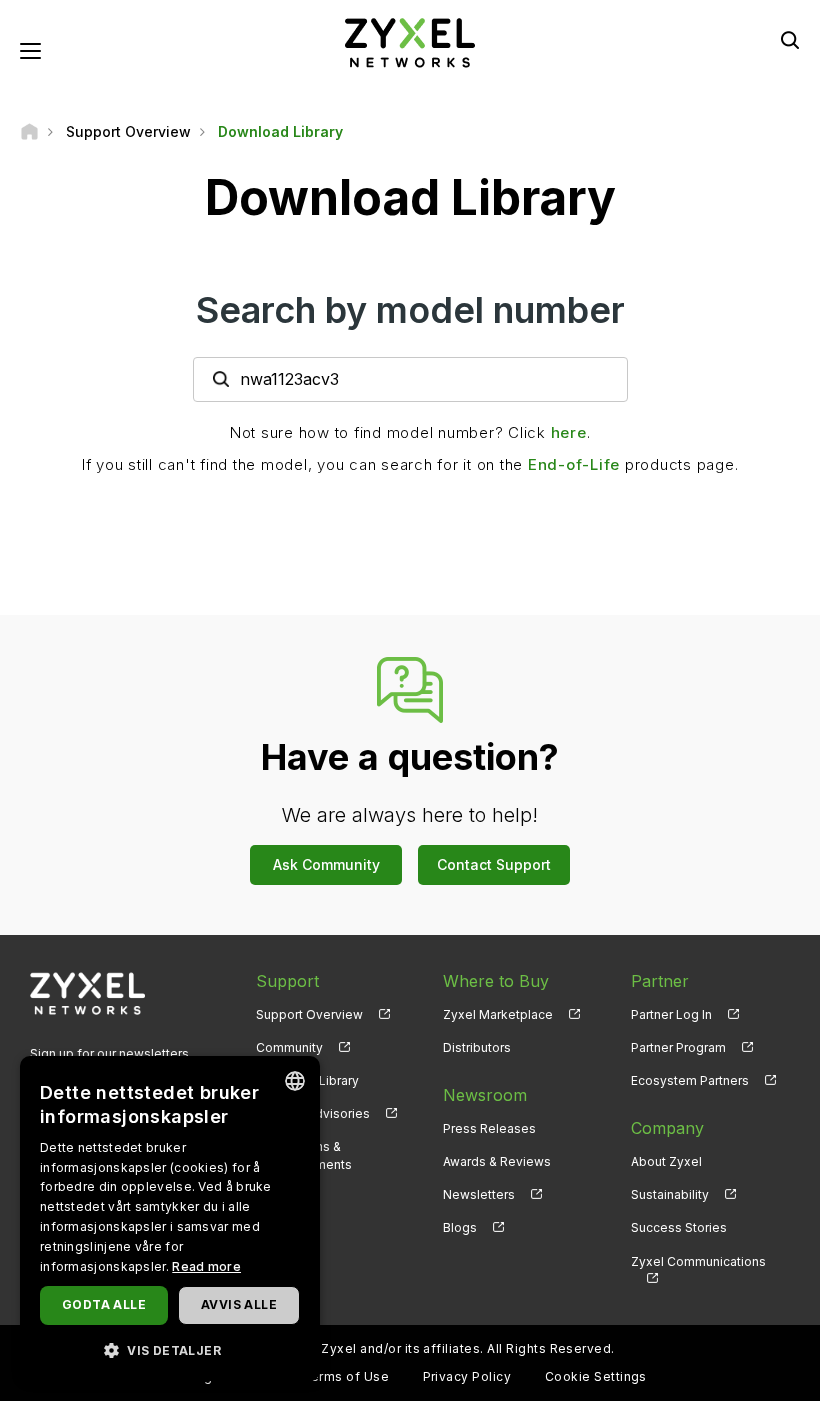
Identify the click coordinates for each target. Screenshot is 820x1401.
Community (289, 1047)
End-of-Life (574, 464)
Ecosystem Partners (690, 1080)
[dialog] (170, 1218)
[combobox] (295, 1081)
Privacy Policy (467, 1376)
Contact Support (494, 864)
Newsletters (479, 1194)
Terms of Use (345, 1376)
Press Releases (489, 1128)
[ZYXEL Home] (410, 41)
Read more (206, 1266)
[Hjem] (29, 131)
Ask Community (326, 864)
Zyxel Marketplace (498, 1014)
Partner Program (678, 1047)
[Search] (790, 40)
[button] (170, 1349)
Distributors (477, 1047)
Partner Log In (671, 1014)
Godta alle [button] (104, 1304)
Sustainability (670, 1194)
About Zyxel (666, 1161)
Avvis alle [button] (239, 1304)
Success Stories (679, 1227)
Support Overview (309, 1014)
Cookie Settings (596, 1376)
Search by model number (410, 310)
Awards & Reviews (497, 1161)
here (569, 432)
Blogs (460, 1227)
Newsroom (485, 1095)
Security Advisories (313, 1113)
